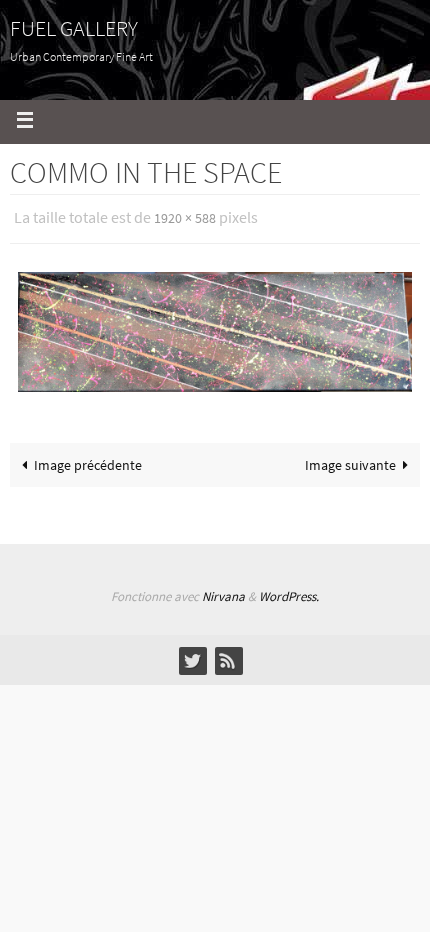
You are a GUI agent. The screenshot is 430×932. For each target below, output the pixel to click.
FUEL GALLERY (74, 28)
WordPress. (289, 596)
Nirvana (223, 596)
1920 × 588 (185, 217)
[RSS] (228, 660)
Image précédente (88, 461)
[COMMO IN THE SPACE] (215, 328)
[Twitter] (192, 660)
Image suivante (350, 461)
